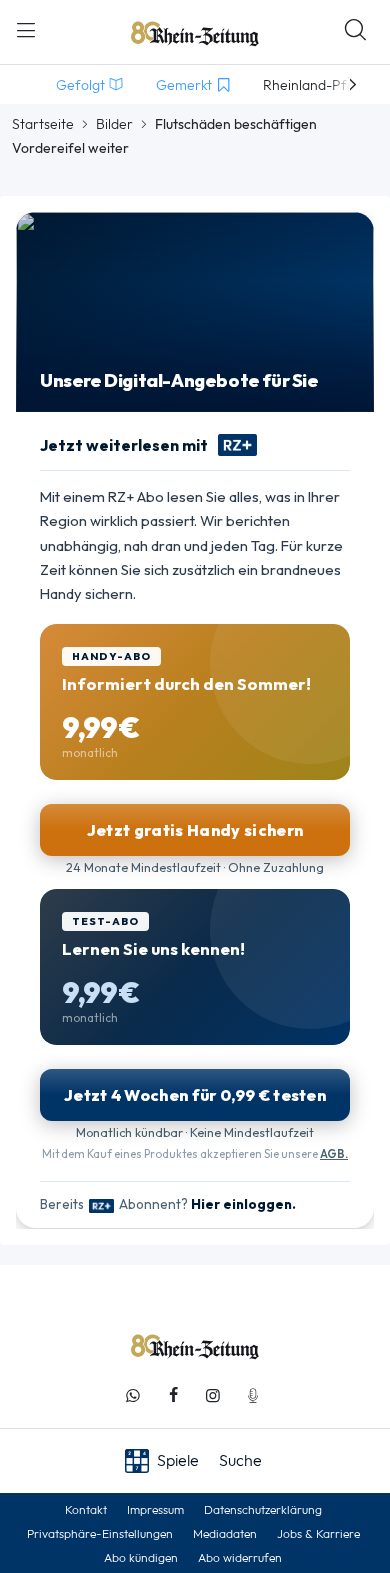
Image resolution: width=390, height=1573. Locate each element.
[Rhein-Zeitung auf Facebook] (173, 1395)
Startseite (43, 124)
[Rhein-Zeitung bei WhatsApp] (133, 1395)
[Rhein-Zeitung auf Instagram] (213, 1395)
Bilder (114, 124)
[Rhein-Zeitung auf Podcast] (253, 1395)
